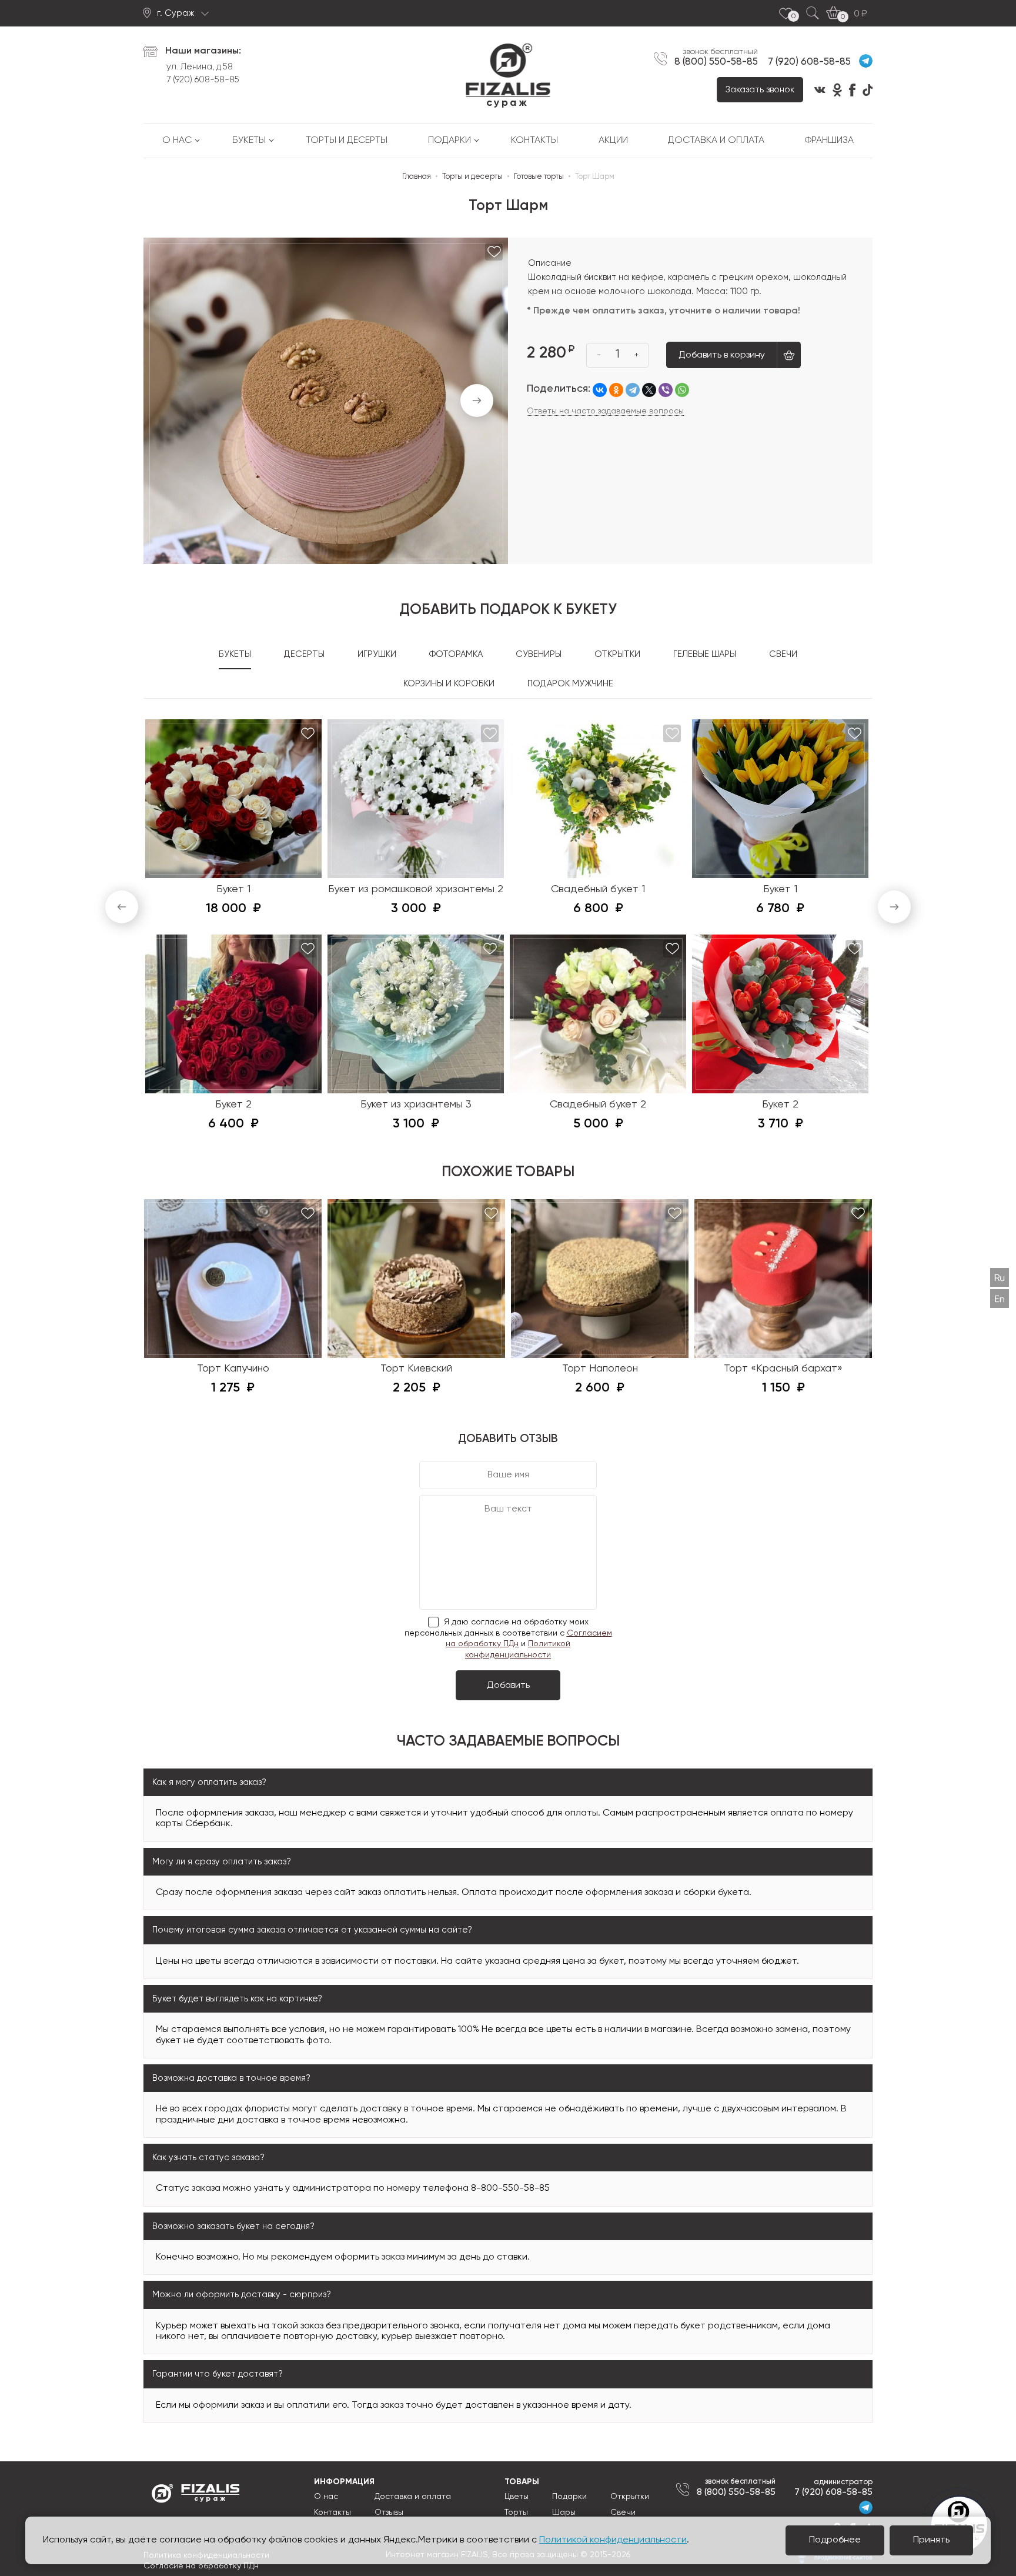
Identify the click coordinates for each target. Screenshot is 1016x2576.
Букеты (249, 141)
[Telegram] (633, 390)
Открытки (630, 2497)
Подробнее (835, 2540)
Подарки (449, 141)
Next (477, 401)
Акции (613, 141)
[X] (649, 390)
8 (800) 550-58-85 (716, 62)
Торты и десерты (347, 141)
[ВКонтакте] (600, 390)
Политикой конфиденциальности (613, 2540)
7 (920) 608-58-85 (203, 80)
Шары (564, 2512)
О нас (177, 141)
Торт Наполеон (600, 1369)
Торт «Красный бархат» (783, 1369)
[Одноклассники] (616, 390)
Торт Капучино (233, 1369)
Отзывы (389, 2512)
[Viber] (666, 390)
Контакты (534, 141)
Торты (516, 2512)
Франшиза (829, 141)
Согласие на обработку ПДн (201, 2566)
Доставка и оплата (716, 141)
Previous (122, 907)
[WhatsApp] (682, 390)
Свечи (623, 2512)
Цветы (517, 2497)
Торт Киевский (416, 1369)
